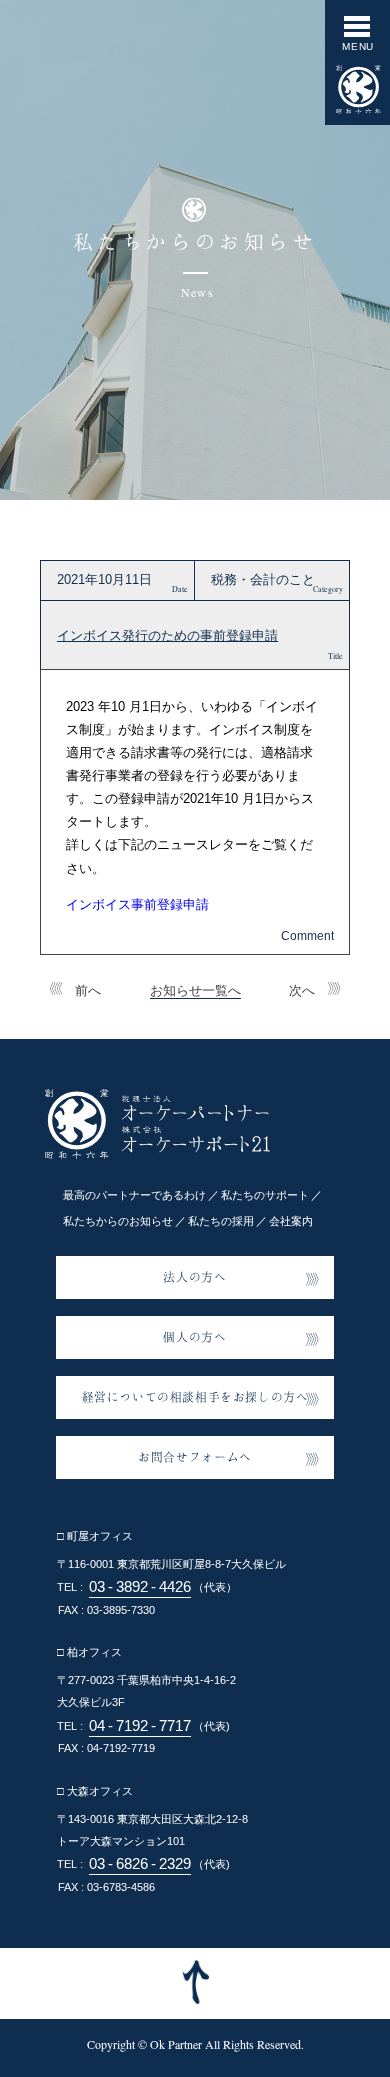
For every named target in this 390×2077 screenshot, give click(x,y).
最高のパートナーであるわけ (134, 1195)
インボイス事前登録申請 (137, 904)
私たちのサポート (265, 1195)
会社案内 (291, 1221)
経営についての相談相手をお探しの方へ (195, 1396)
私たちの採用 (221, 1221)
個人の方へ (194, 1336)
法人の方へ (194, 1276)
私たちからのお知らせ (118, 1221)
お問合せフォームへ (195, 1456)
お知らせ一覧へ (195, 990)
